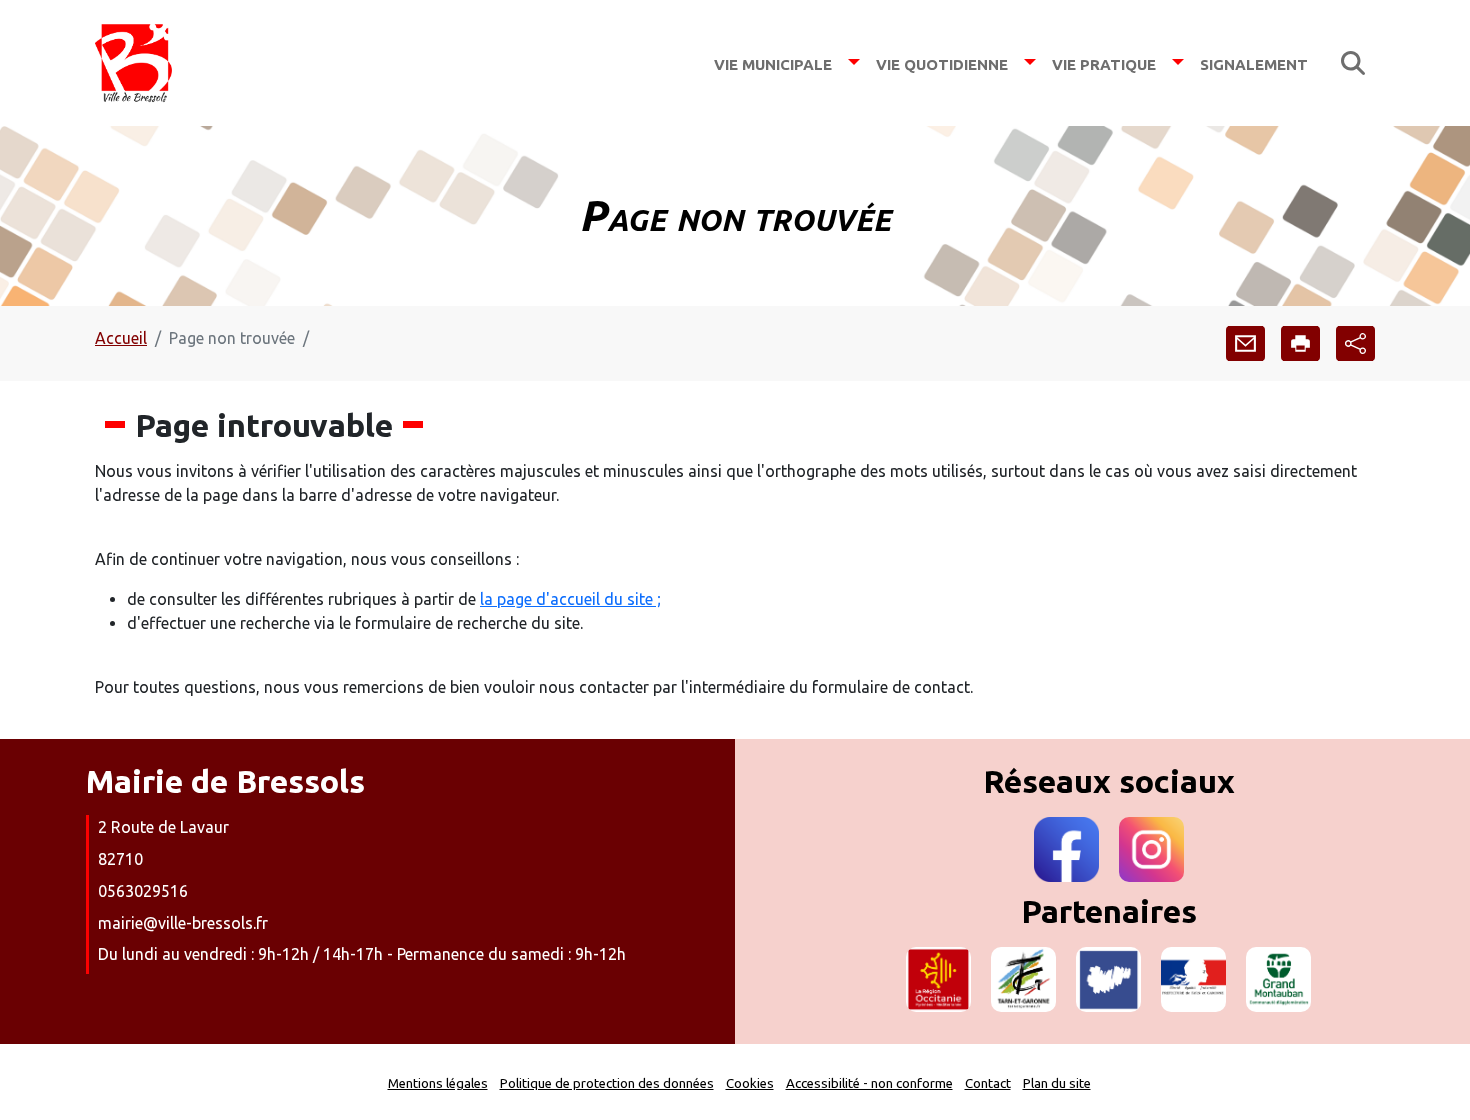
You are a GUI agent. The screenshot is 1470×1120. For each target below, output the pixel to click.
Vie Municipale (773, 62)
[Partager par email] (1245, 343)
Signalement (1254, 62)
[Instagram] (1151, 849)
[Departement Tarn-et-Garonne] (1023, 979)
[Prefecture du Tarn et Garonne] (1193, 979)
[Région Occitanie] (938, 979)
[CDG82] (1108, 979)
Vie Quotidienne (942, 62)
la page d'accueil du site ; (570, 599)
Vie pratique (1104, 62)
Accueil (121, 338)
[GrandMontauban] (1278, 979)
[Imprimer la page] (1300, 343)
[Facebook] (1066, 849)
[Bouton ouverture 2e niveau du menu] (854, 62)
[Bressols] (133, 63)
